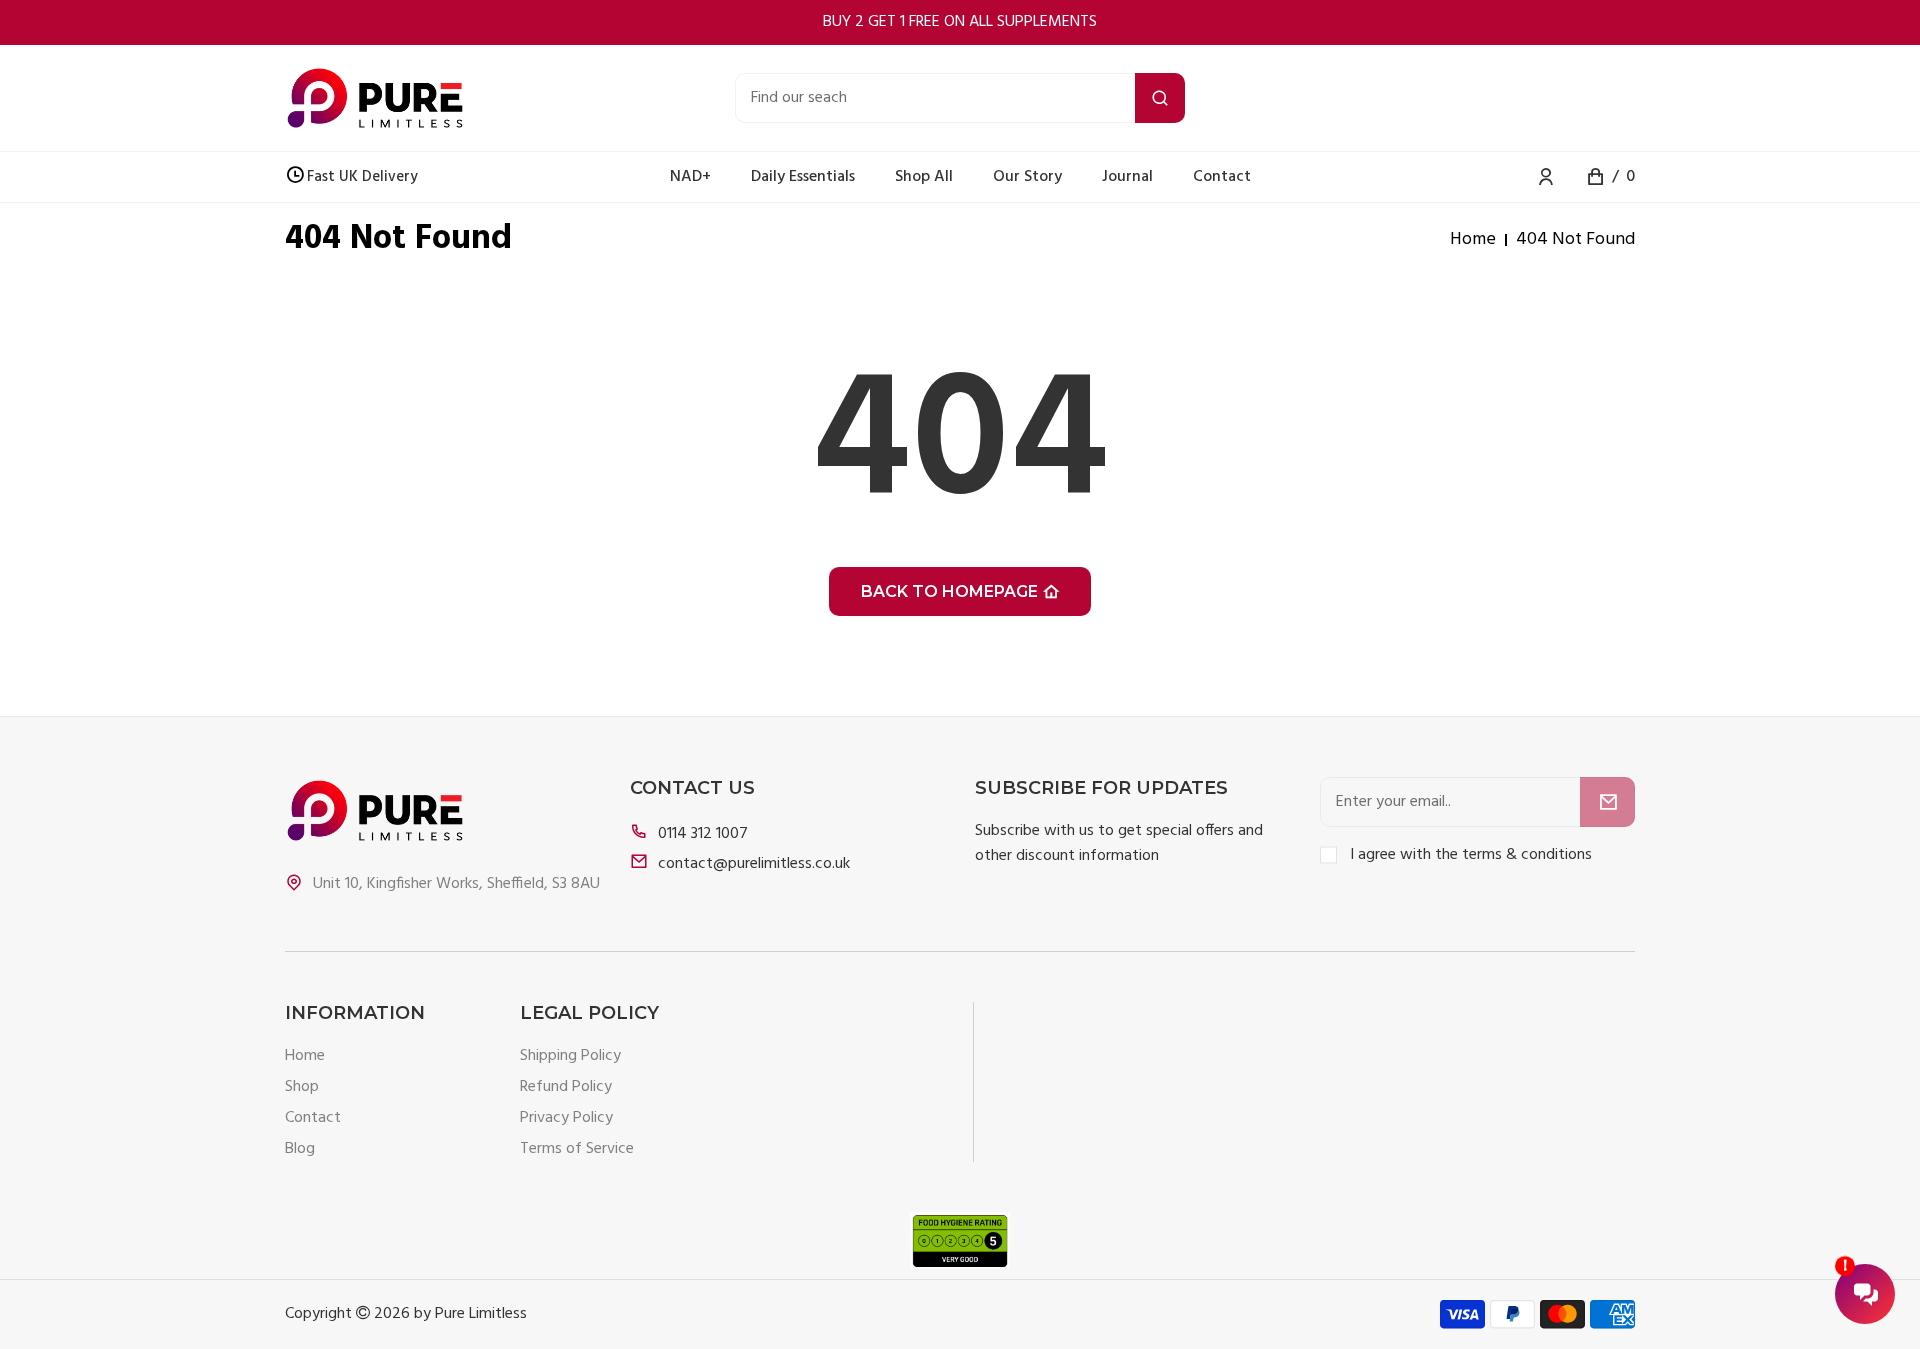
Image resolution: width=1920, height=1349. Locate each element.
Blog (300, 1149)
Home (1473, 240)
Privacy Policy (566, 1118)
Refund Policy (566, 1087)
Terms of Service (577, 1149)
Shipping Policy (570, 1056)
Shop (302, 1087)
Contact (313, 1118)
